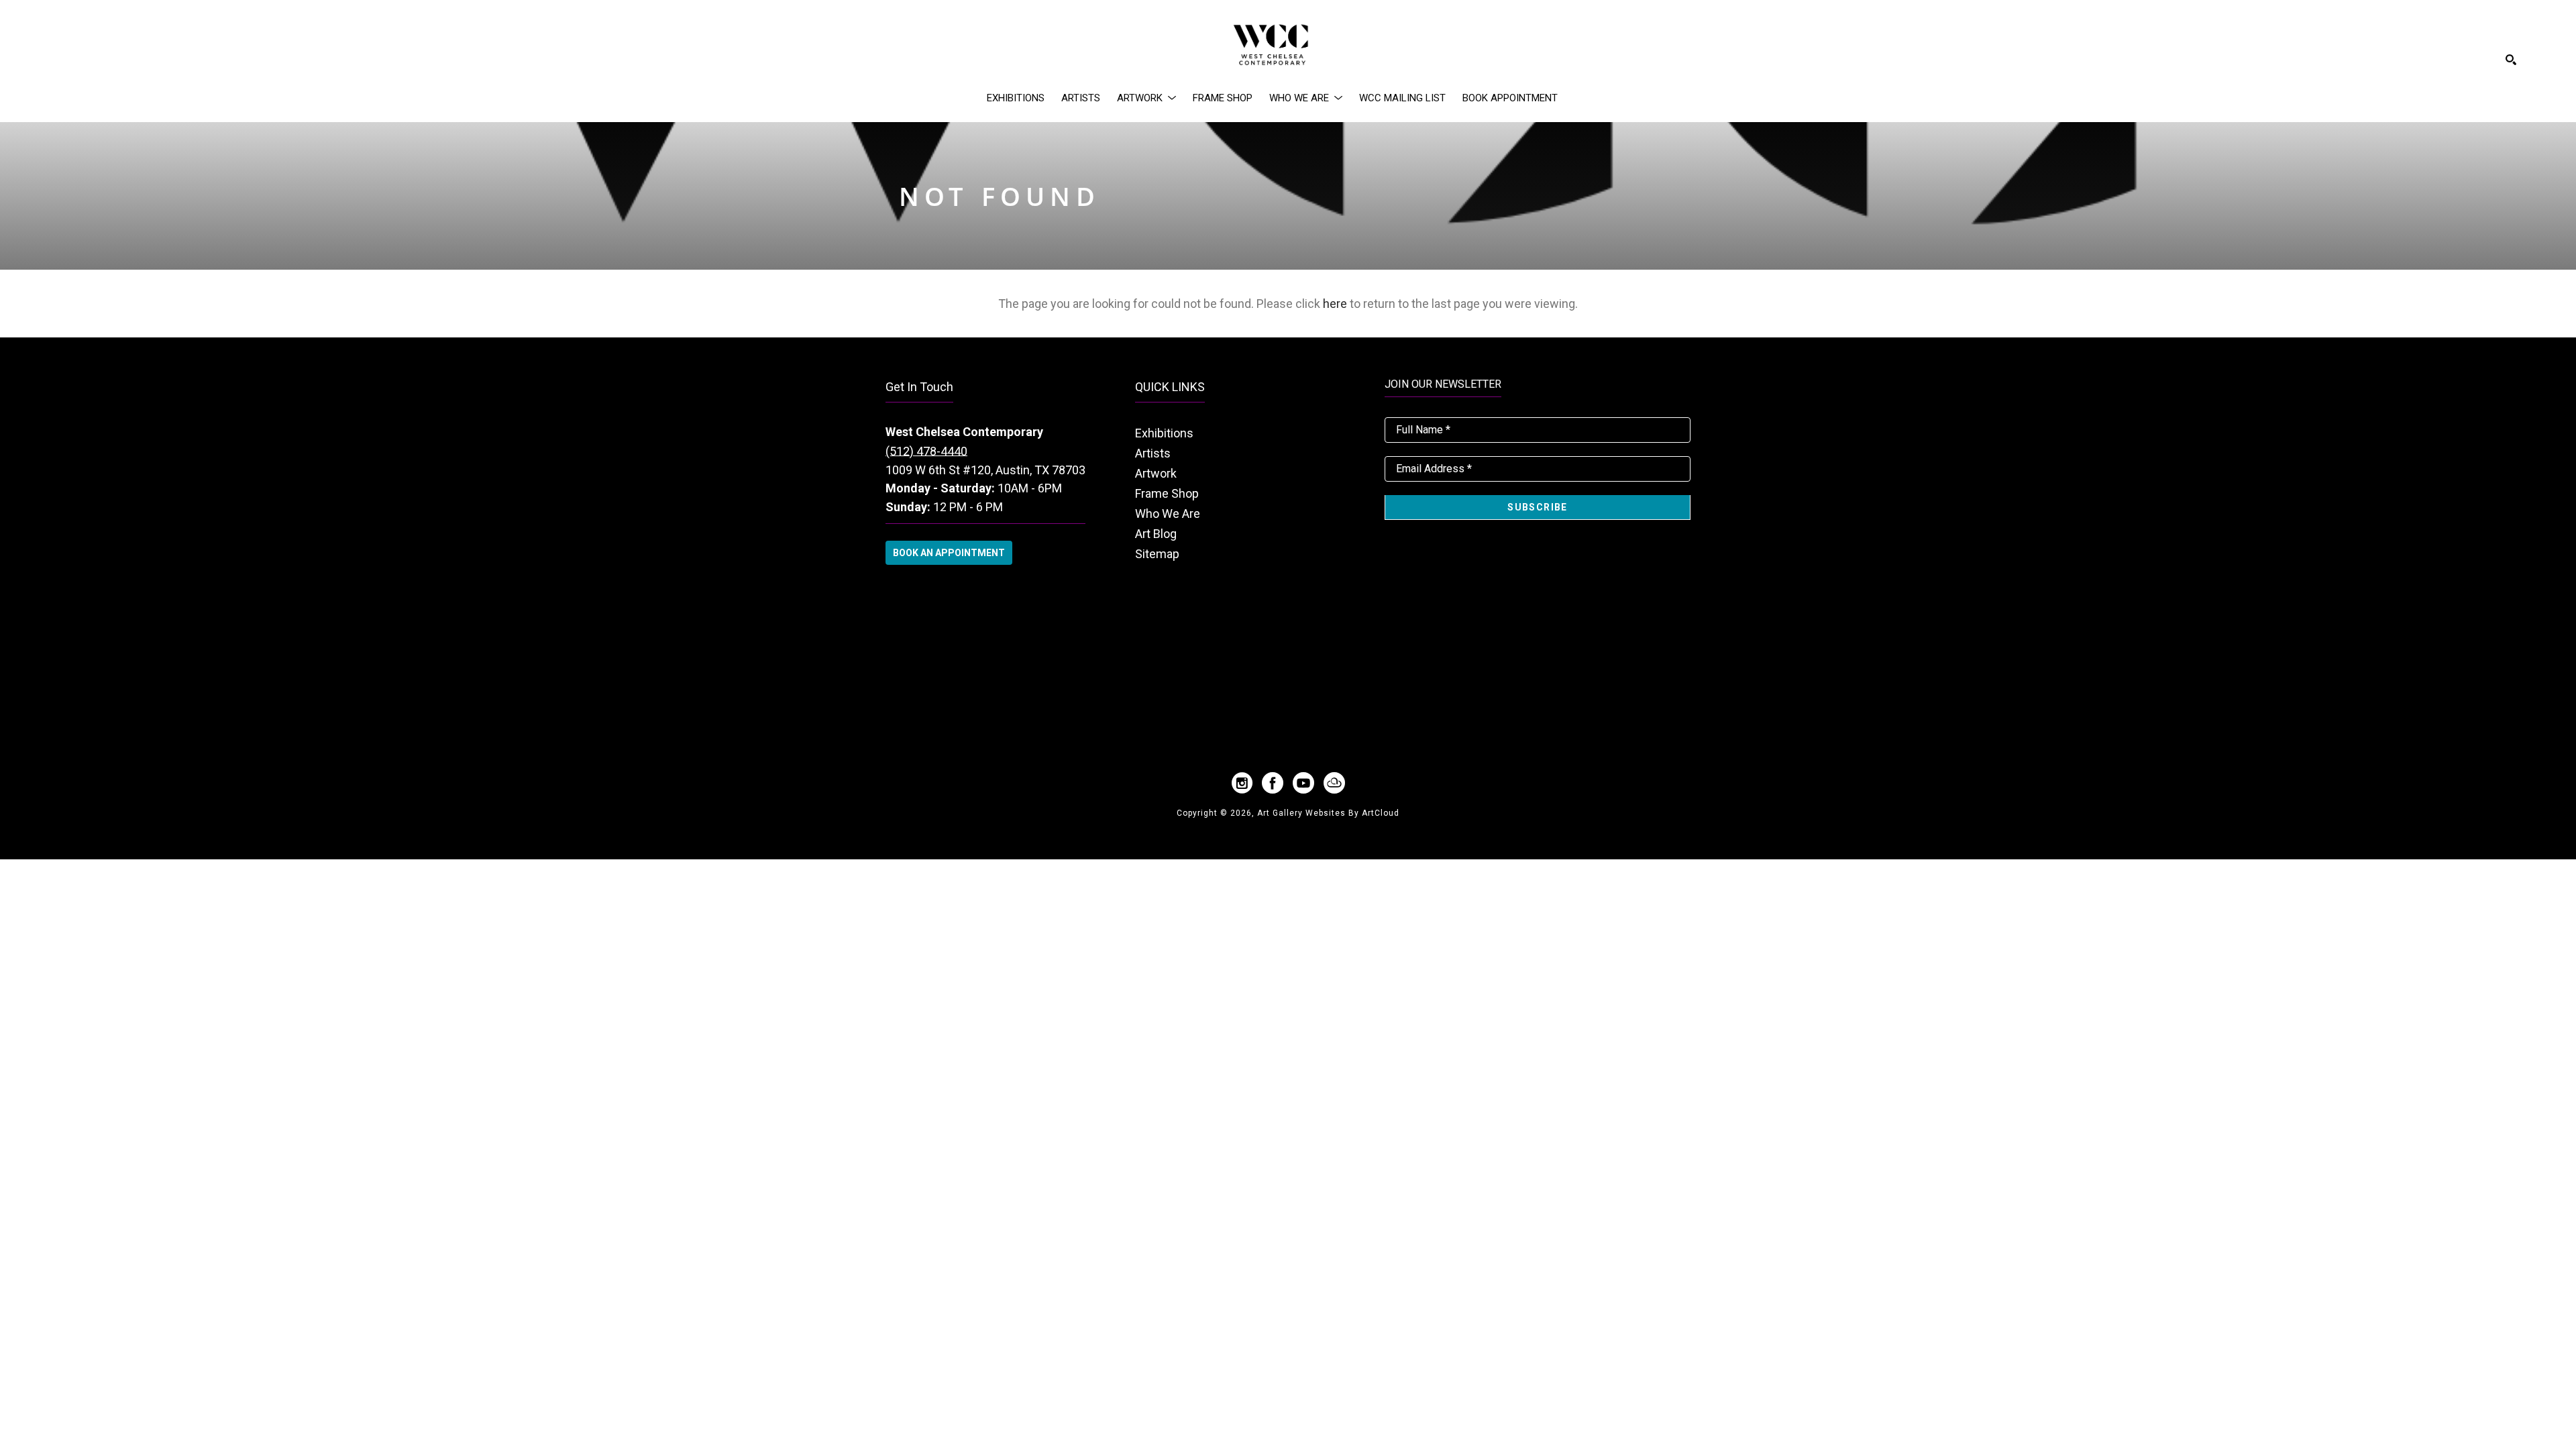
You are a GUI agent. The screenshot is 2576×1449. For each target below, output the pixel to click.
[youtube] (1303, 783)
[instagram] (1242, 783)
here (1335, 304)
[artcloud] (1334, 783)
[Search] (2511, 60)
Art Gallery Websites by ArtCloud (1328, 813)
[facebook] (1273, 783)
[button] (1146, 98)
